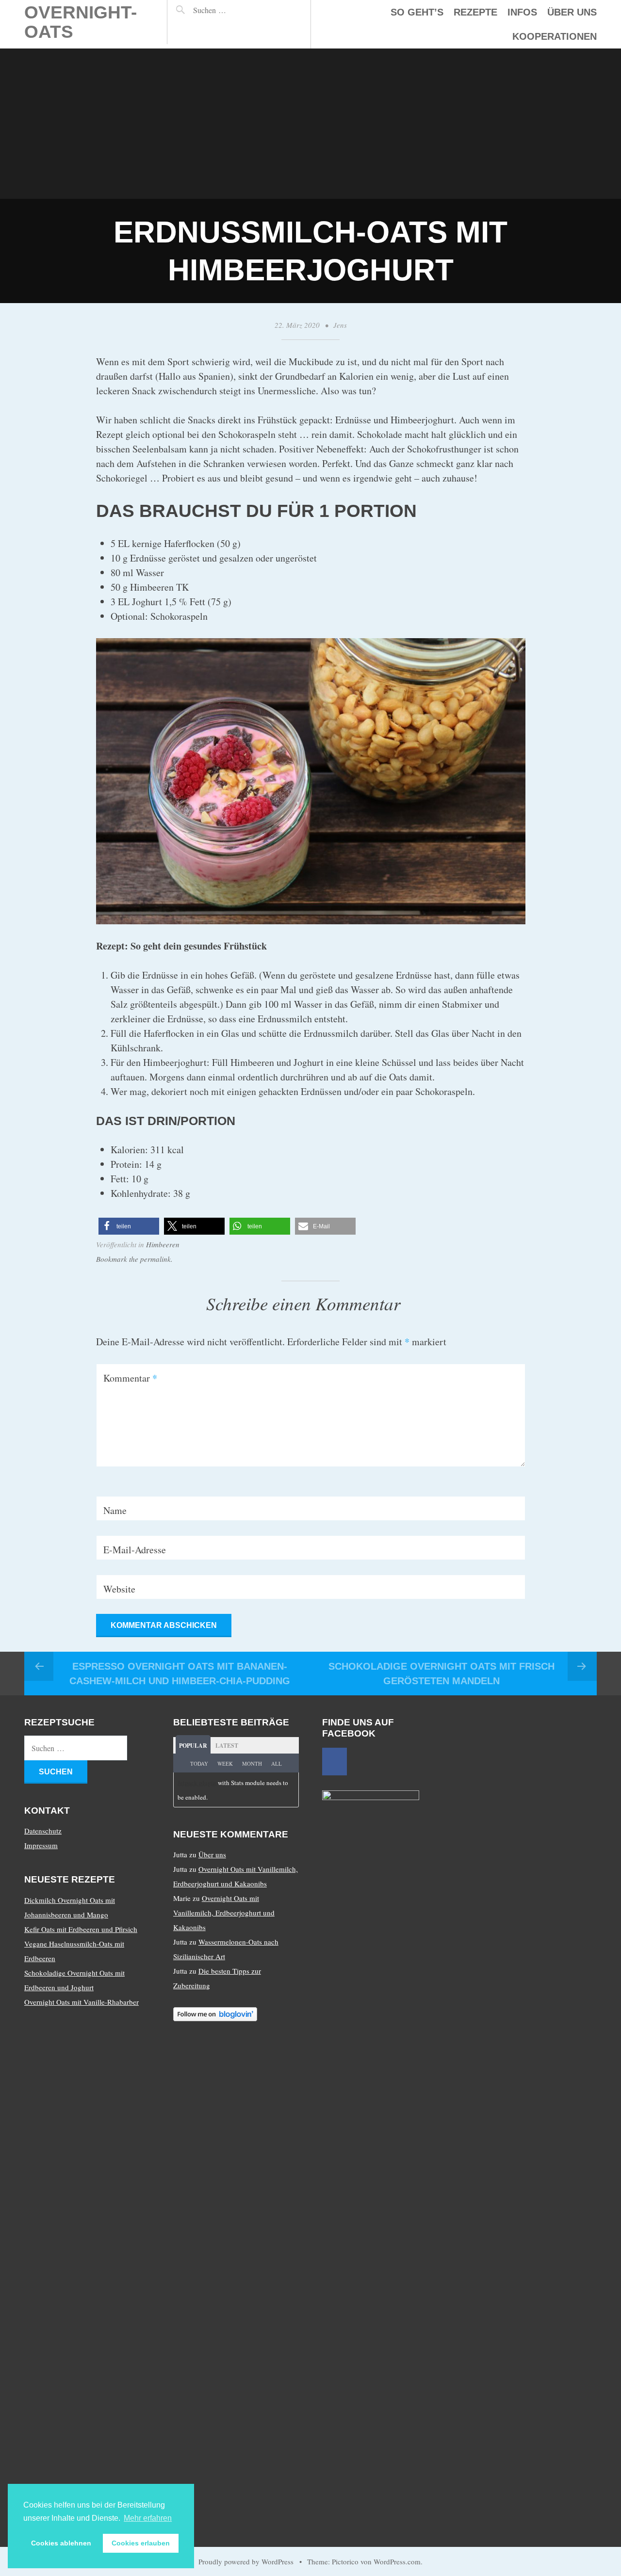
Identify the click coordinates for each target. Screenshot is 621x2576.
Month (252, 1763)
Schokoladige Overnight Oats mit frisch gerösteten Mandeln (441, 1674)
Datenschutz (43, 1831)
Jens (340, 325)
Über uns (572, 12)
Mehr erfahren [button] (148, 2518)
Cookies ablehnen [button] (61, 2543)
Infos (522, 12)
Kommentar (130, 1378)
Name (115, 1510)
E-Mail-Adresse (135, 1550)
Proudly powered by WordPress (246, 2561)
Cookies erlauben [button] (141, 2543)
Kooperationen (555, 36)
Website (119, 1589)
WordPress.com (397, 2561)
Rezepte (475, 12)
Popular (193, 1746)
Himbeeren (163, 1244)
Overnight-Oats (81, 22)
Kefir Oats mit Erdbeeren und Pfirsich (81, 1929)
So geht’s (417, 12)
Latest (227, 1746)
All (277, 1763)
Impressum (41, 1845)
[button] (129, 1226)
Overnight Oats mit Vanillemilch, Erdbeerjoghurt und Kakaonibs (224, 1913)
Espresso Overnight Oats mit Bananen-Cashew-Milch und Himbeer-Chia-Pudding (180, 1674)
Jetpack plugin (197, 1783)
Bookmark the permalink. (134, 1259)
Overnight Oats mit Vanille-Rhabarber (82, 2002)
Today (199, 1763)
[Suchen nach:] (231, 10)
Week (225, 1763)
